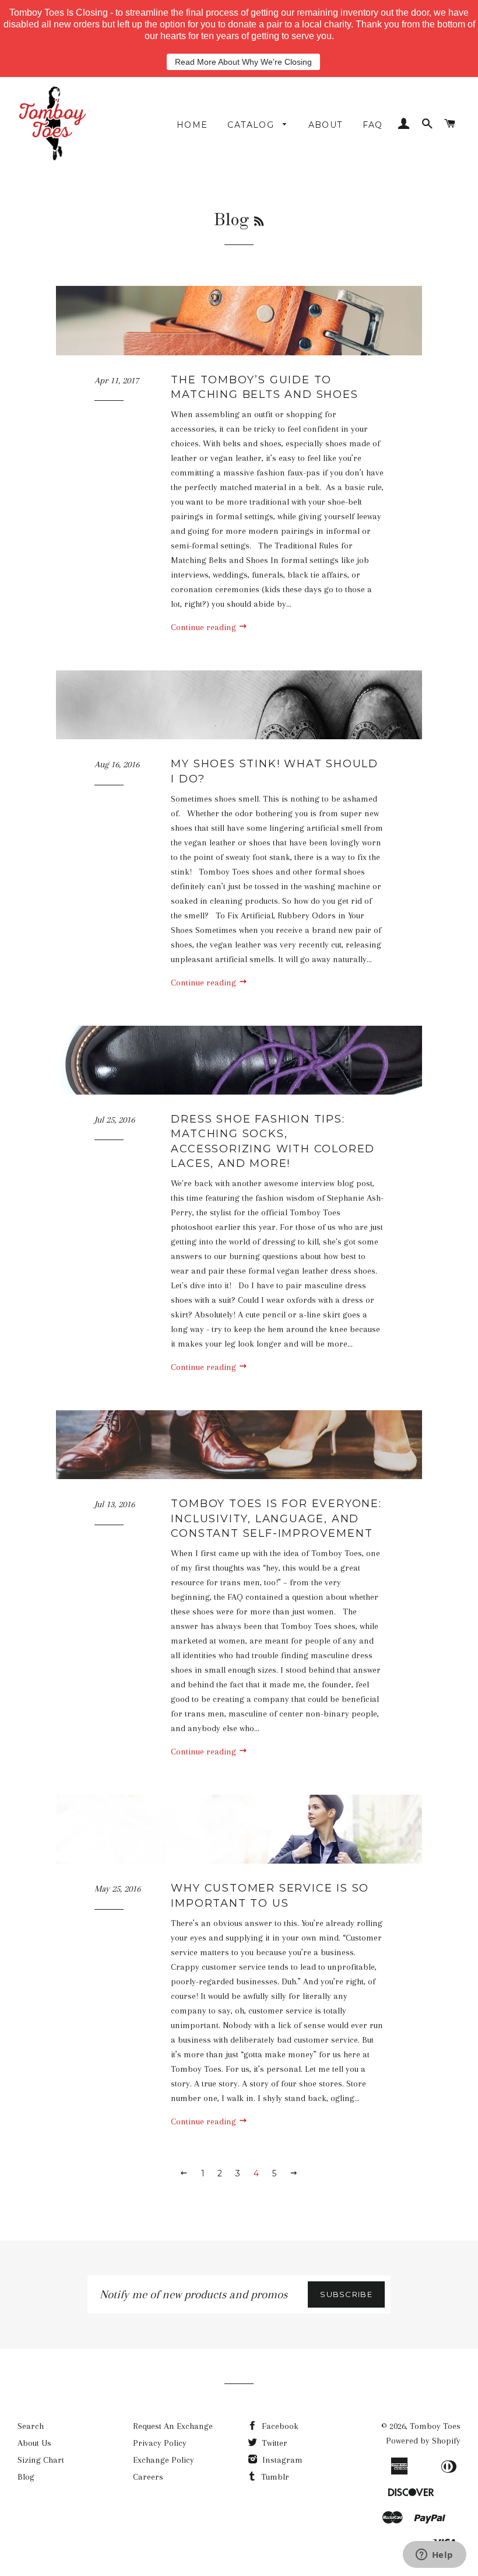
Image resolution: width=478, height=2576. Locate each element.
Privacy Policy (160, 2443)
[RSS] (259, 222)
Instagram (281, 2460)
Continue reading (205, 627)
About (326, 125)
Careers (148, 2477)
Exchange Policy (164, 2460)
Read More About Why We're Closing (243, 62)
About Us (34, 2443)
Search (31, 2426)
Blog (26, 2477)
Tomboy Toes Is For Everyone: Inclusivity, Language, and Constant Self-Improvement (276, 1518)
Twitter (273, 2443)
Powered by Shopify (423, 2441)
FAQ (373, 125)
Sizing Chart (41, 2460)
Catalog (252, 125)
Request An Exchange (173, 2426)
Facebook (279, 2426)
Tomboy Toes (435, 2426)
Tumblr (274, 2477)
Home (192, 125)
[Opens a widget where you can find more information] (434, 2556)
